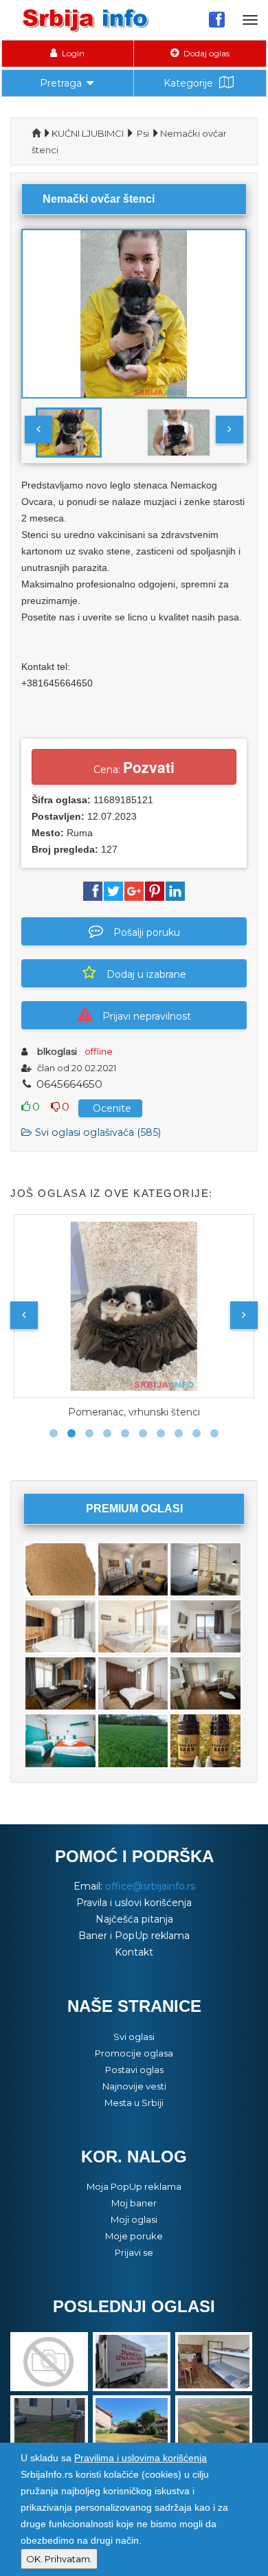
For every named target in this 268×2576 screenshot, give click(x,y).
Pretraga (61, 83)
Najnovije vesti (134, 2086)
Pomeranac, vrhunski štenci (134, 1412)
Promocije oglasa (134, 2053)
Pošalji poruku (147, 932)
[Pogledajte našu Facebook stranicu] (217, 19)
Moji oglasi (134, 2219)
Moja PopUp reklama (134, 2186)
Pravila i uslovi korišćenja (134, 1903)
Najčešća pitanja (134, 1919)
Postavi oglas (134, 2070)
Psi (143, 133)
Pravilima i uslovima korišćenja (141, 2458)
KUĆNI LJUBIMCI (88, 133)
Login (72, 53)
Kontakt (134, 1952)
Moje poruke (134, 2236)
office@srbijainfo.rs (150, 1886)
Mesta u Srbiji (134, 2103)
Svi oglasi (134, 2037)
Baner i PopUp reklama (134, 1936)
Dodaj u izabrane (146, 974)
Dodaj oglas (205, 53)
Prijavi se (134, 2252)
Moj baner (134, 2203)
